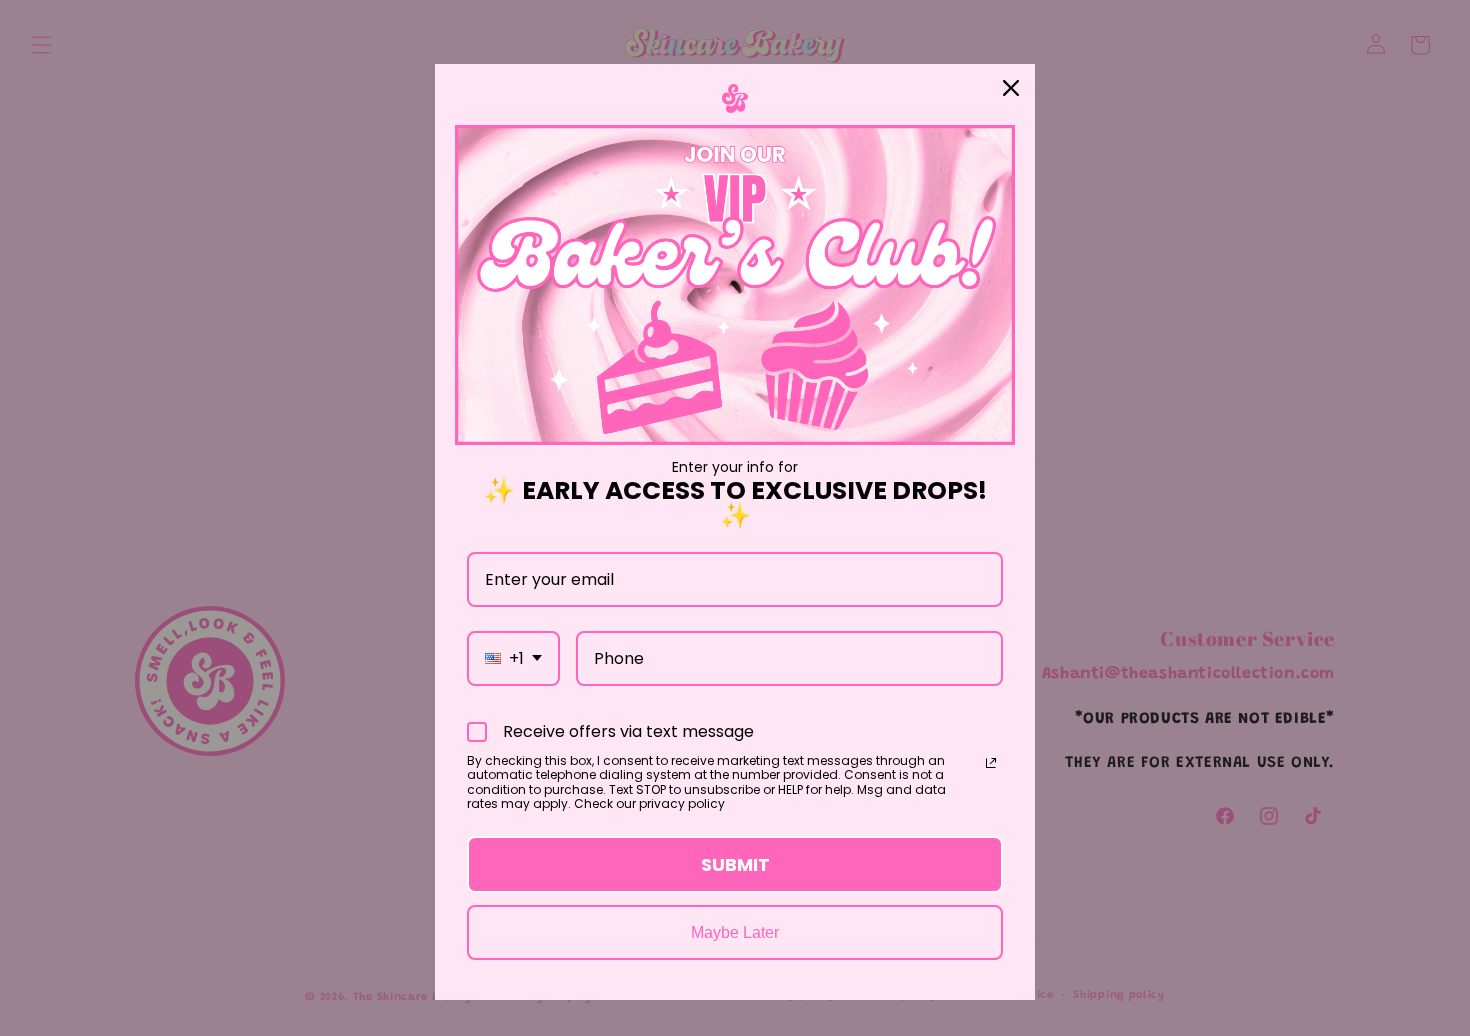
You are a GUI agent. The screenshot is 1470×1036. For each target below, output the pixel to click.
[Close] (1011, 88)
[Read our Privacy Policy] (991, 763)
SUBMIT (735, 864)
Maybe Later (735, 932)
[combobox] (513, 658)
